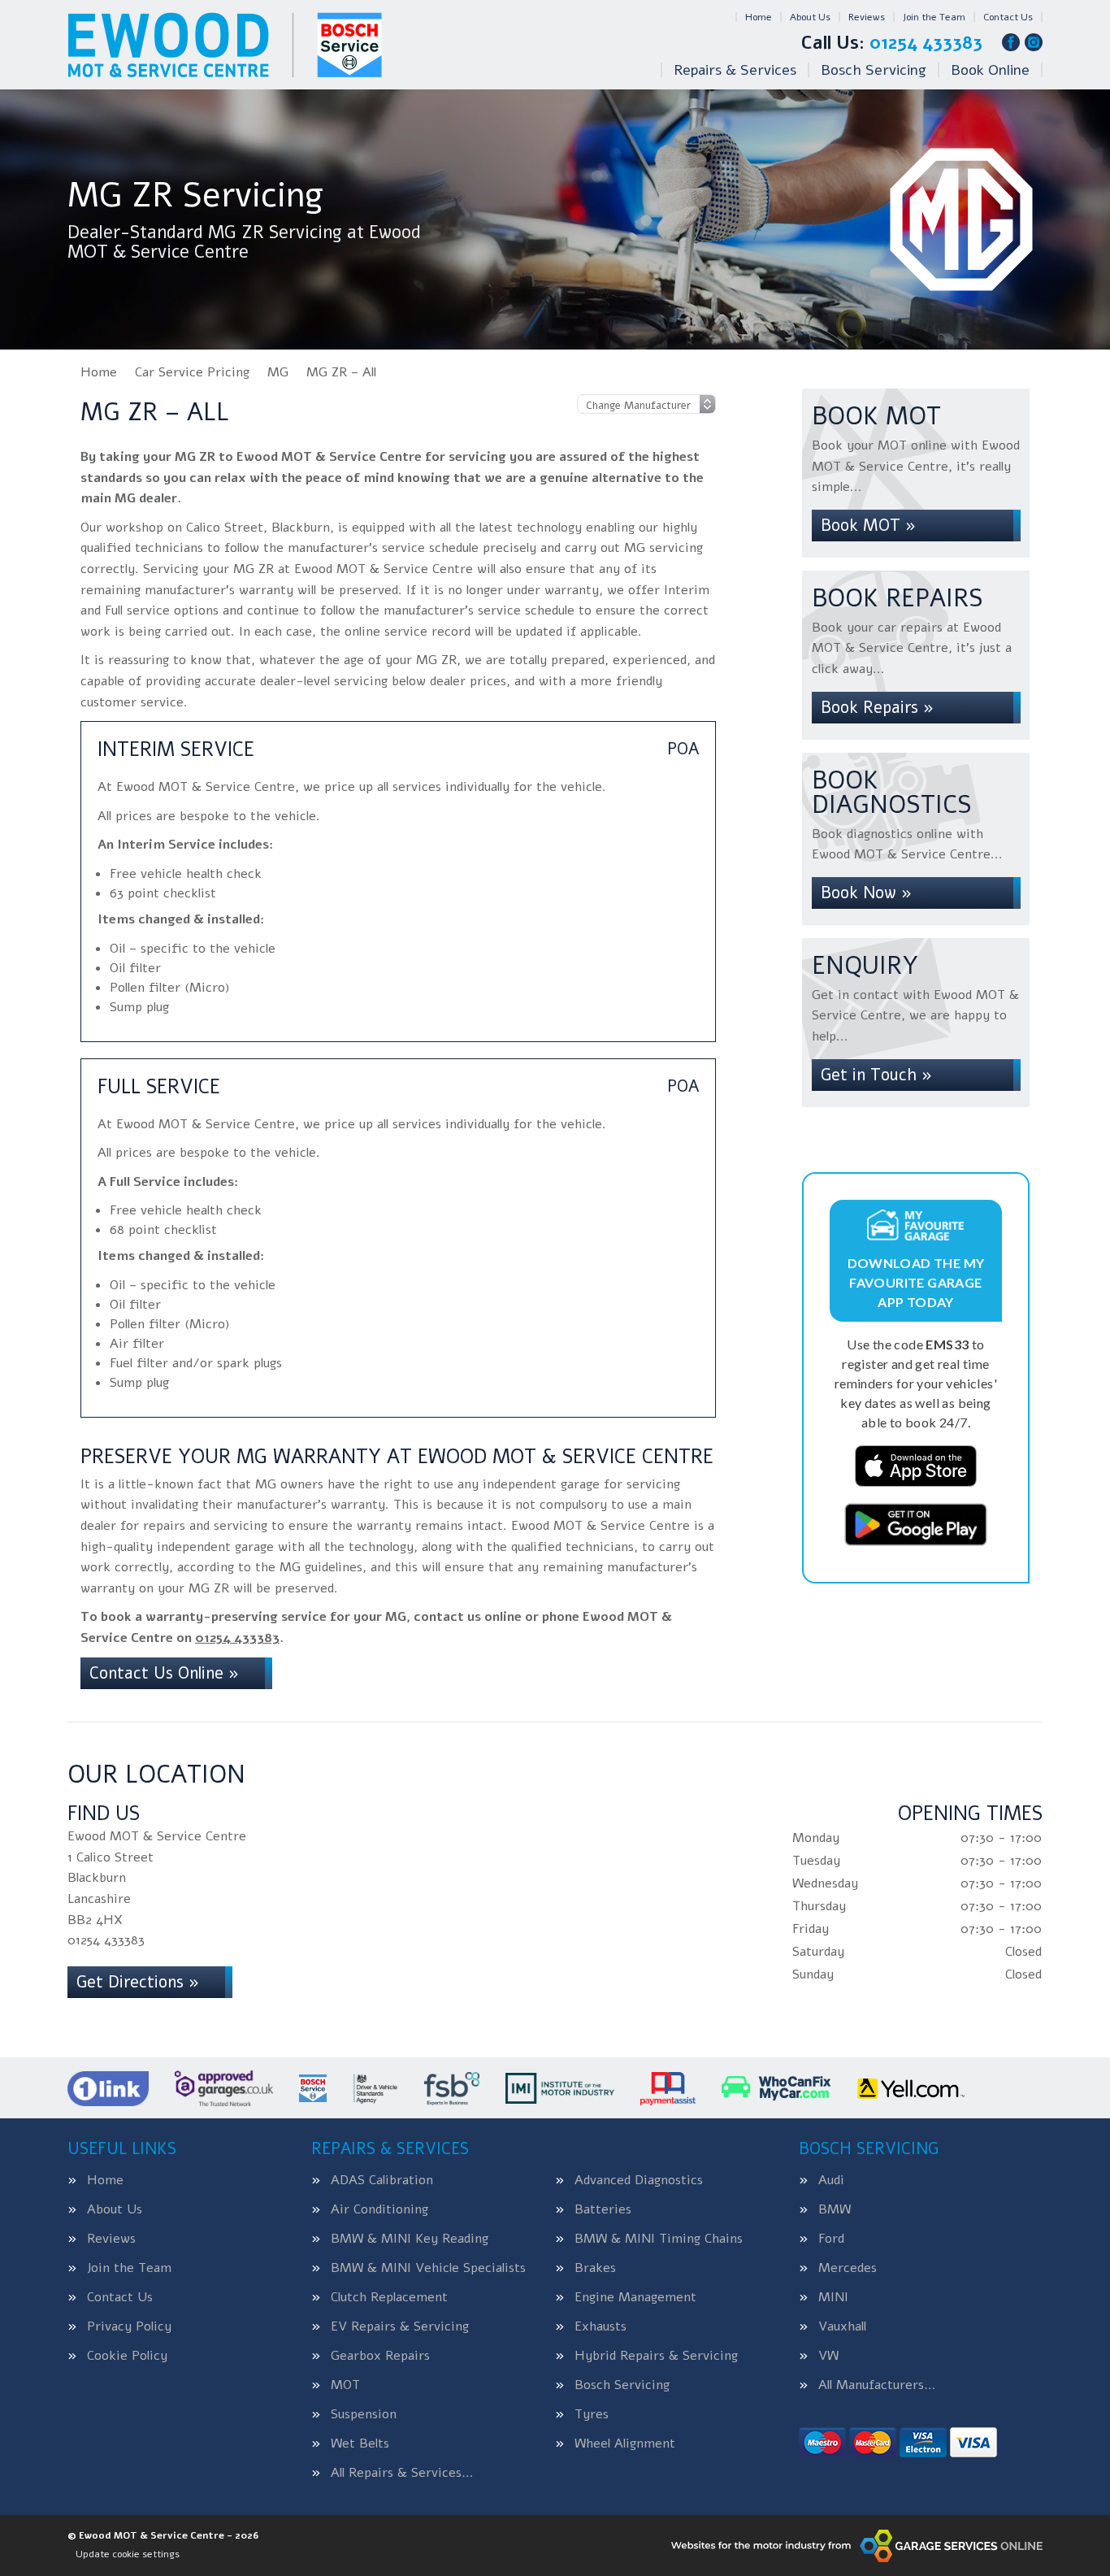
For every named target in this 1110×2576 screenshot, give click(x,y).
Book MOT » (868, 526)
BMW (835, 2209)
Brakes (595, 2268)
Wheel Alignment (625, 2444)
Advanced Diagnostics (639, 2180)
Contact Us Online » (164, 1673)
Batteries (603, 2209)
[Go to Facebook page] (1011, 42)
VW (828, 2356)
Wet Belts (360, 2444)
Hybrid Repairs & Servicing (656, 2356)
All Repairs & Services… (402, 2473)
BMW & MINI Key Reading (410, 2239)
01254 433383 (892, 43)
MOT (345, 2385)
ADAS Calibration (382, 2180)
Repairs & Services (735, 70)
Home (759, 17)
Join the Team (934, 17)
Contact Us (1008, 17)
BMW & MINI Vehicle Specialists (428, 2268)
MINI (833, 2297)
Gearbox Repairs (380, 2356)
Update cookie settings (128, 2554)
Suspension (364, 2414)
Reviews (867, 17)
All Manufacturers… (877, 2385)
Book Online (990, 70)
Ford (831, 2239)
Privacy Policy (129, 2326)
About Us (810, 17)
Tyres (592, 2414)
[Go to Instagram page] (1034, 42)
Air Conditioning (379, 2209)
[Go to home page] (225, 45)
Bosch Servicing (874, 70)
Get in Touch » (876, 1075)
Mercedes (848, 2268)
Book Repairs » (877, 708)
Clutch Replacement (389, 2297)
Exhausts (601, 2326)
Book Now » (866, 893)
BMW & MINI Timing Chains (659, 2239)
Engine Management (635, 2297)
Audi (831, 2180)
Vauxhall (842, 2326)
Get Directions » (138, 1982)
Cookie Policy (127, 2356)
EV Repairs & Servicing (400, 2326)
